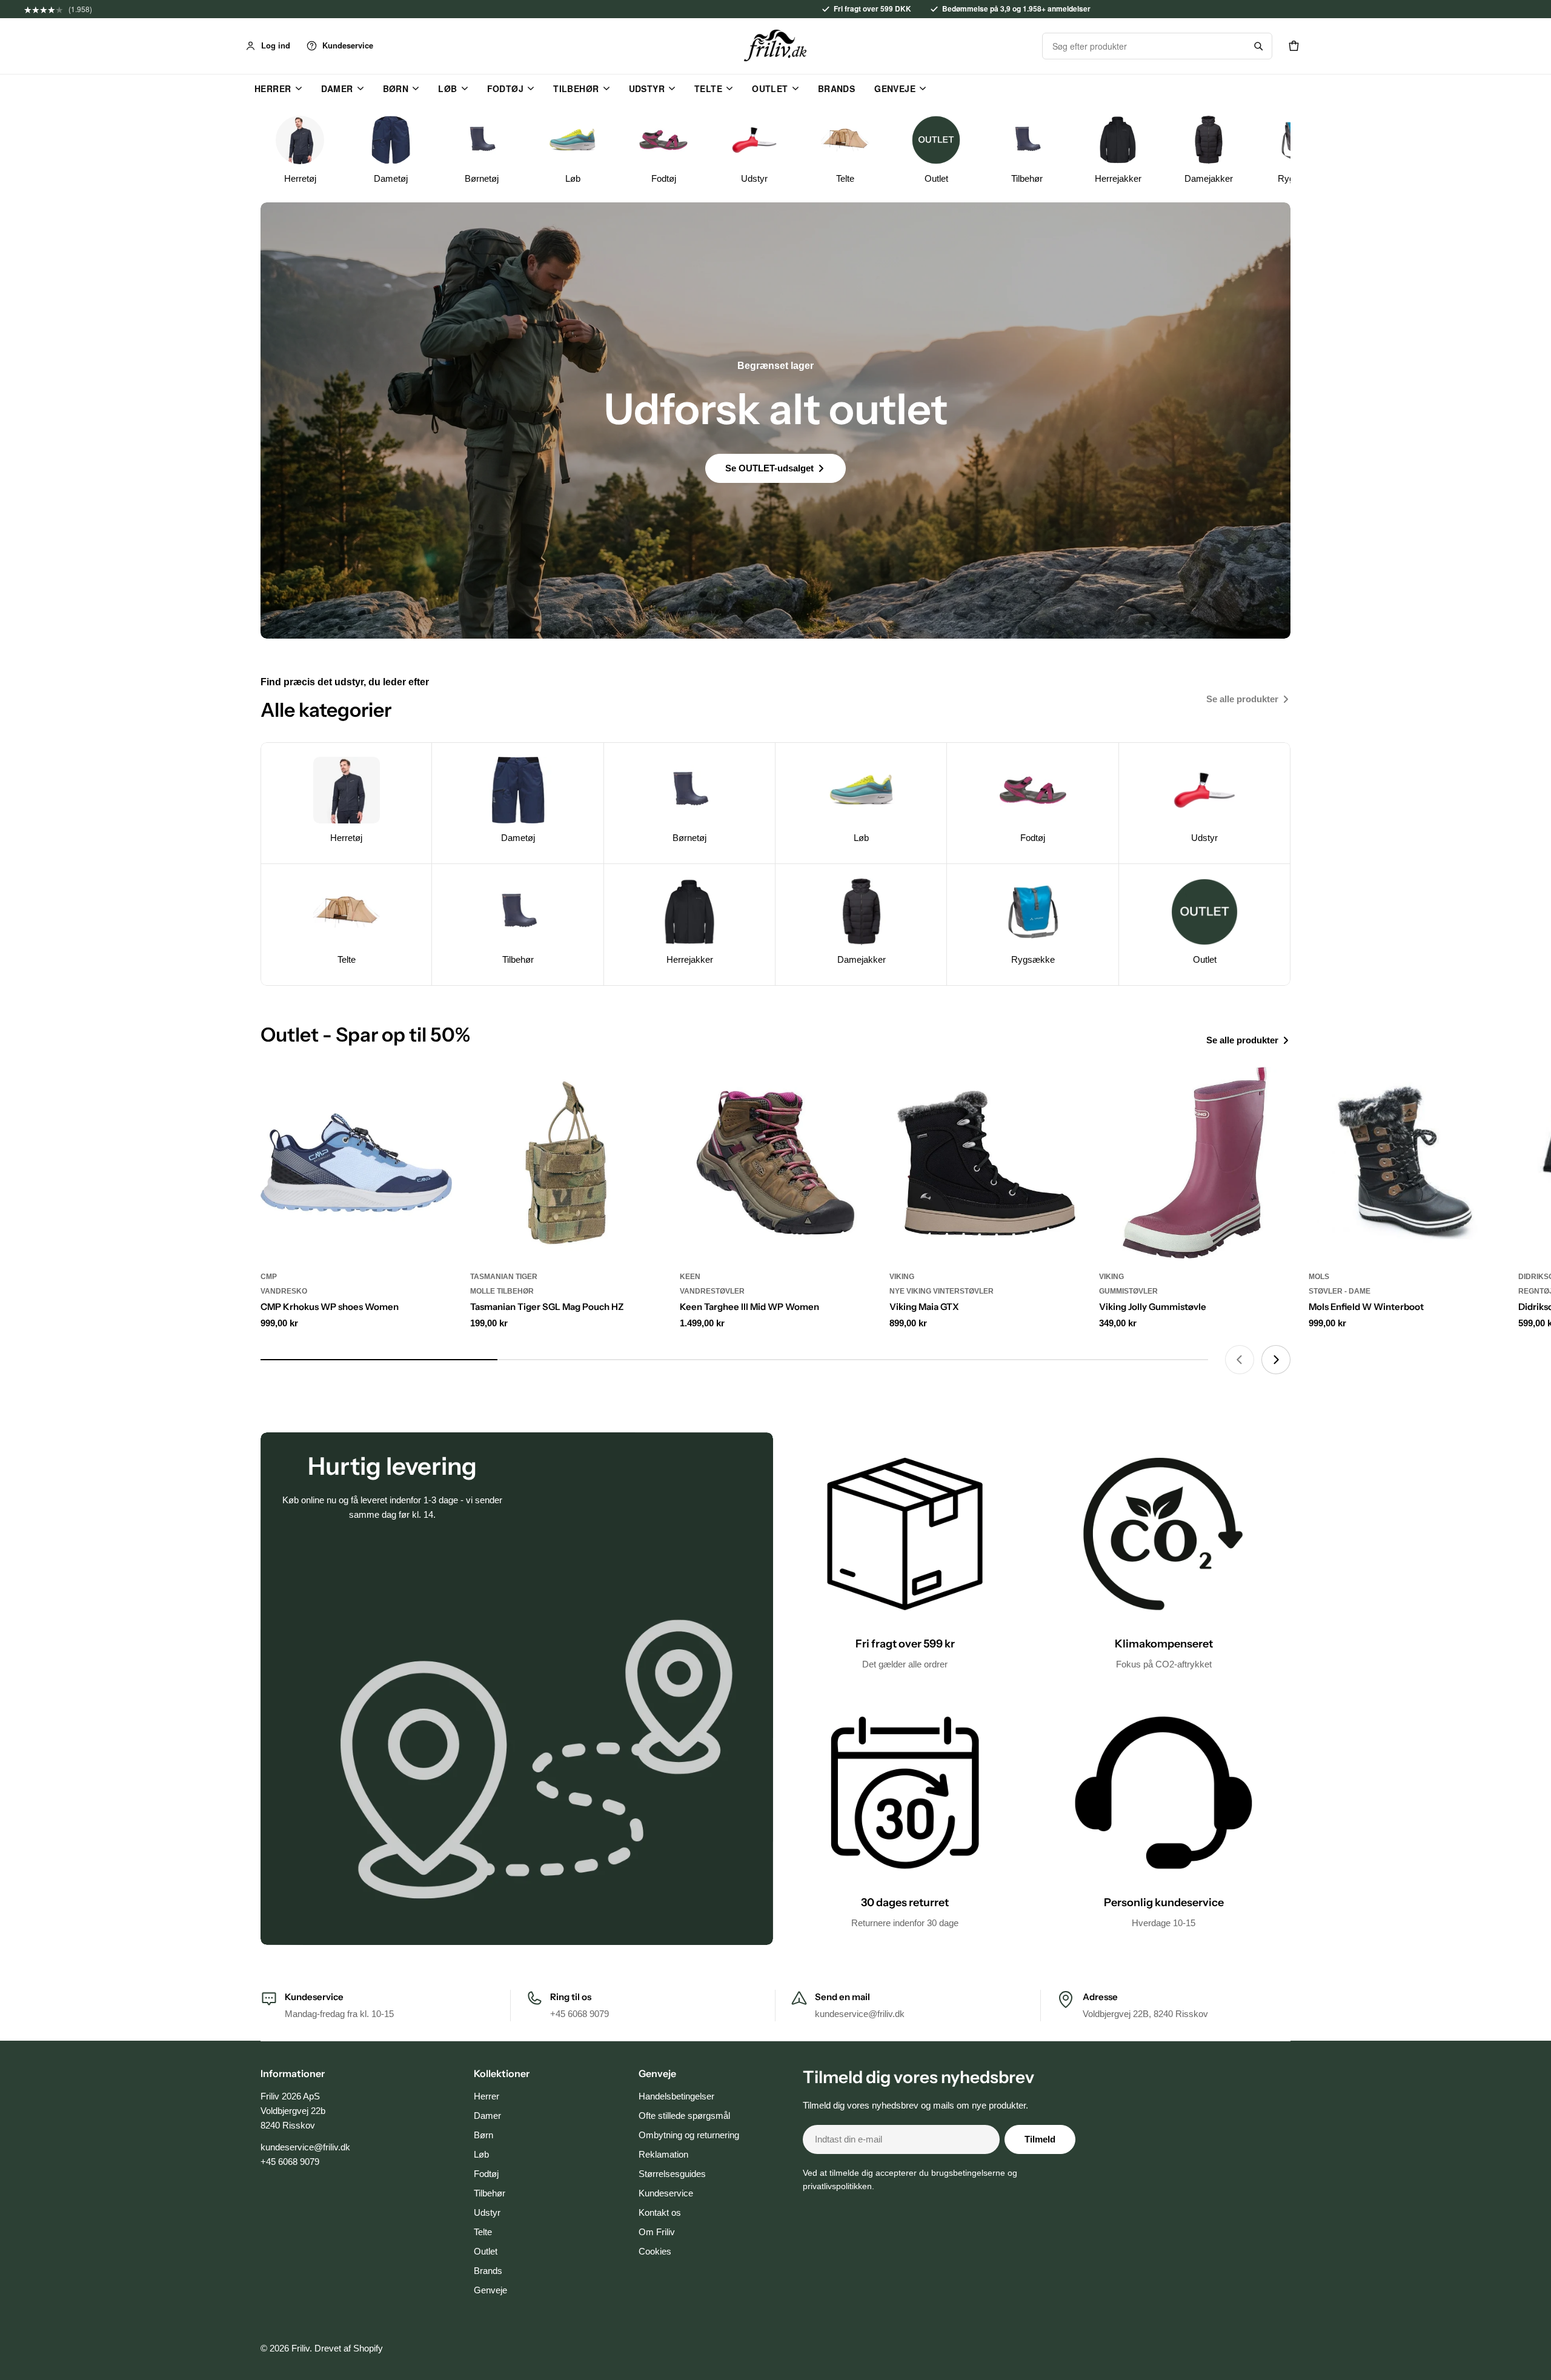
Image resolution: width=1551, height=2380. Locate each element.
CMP (269, 1277)
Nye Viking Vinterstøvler (942, 1291)
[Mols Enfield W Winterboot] (1404, 1163)
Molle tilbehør (502, 1291)
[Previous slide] (1240, 1360)
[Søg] (1258, 46)
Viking (902, 1277)
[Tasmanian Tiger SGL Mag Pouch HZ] (566, 1163)
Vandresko (284, 1291)
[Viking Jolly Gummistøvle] (1195, 1163)
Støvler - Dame (1340, 1291)
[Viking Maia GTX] (985, 1163)
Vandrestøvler (712, 1291)
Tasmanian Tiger (504, 1277)
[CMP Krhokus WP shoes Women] (356, 1163)
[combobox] (1144, 46)
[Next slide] (1276, 1360)
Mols (1319, 1277)
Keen (690, 1277)
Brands (837, 88)
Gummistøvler (1128, 1291)
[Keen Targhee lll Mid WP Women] (775, 1163)
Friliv (301, 2348)
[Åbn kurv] (1294, 46)
